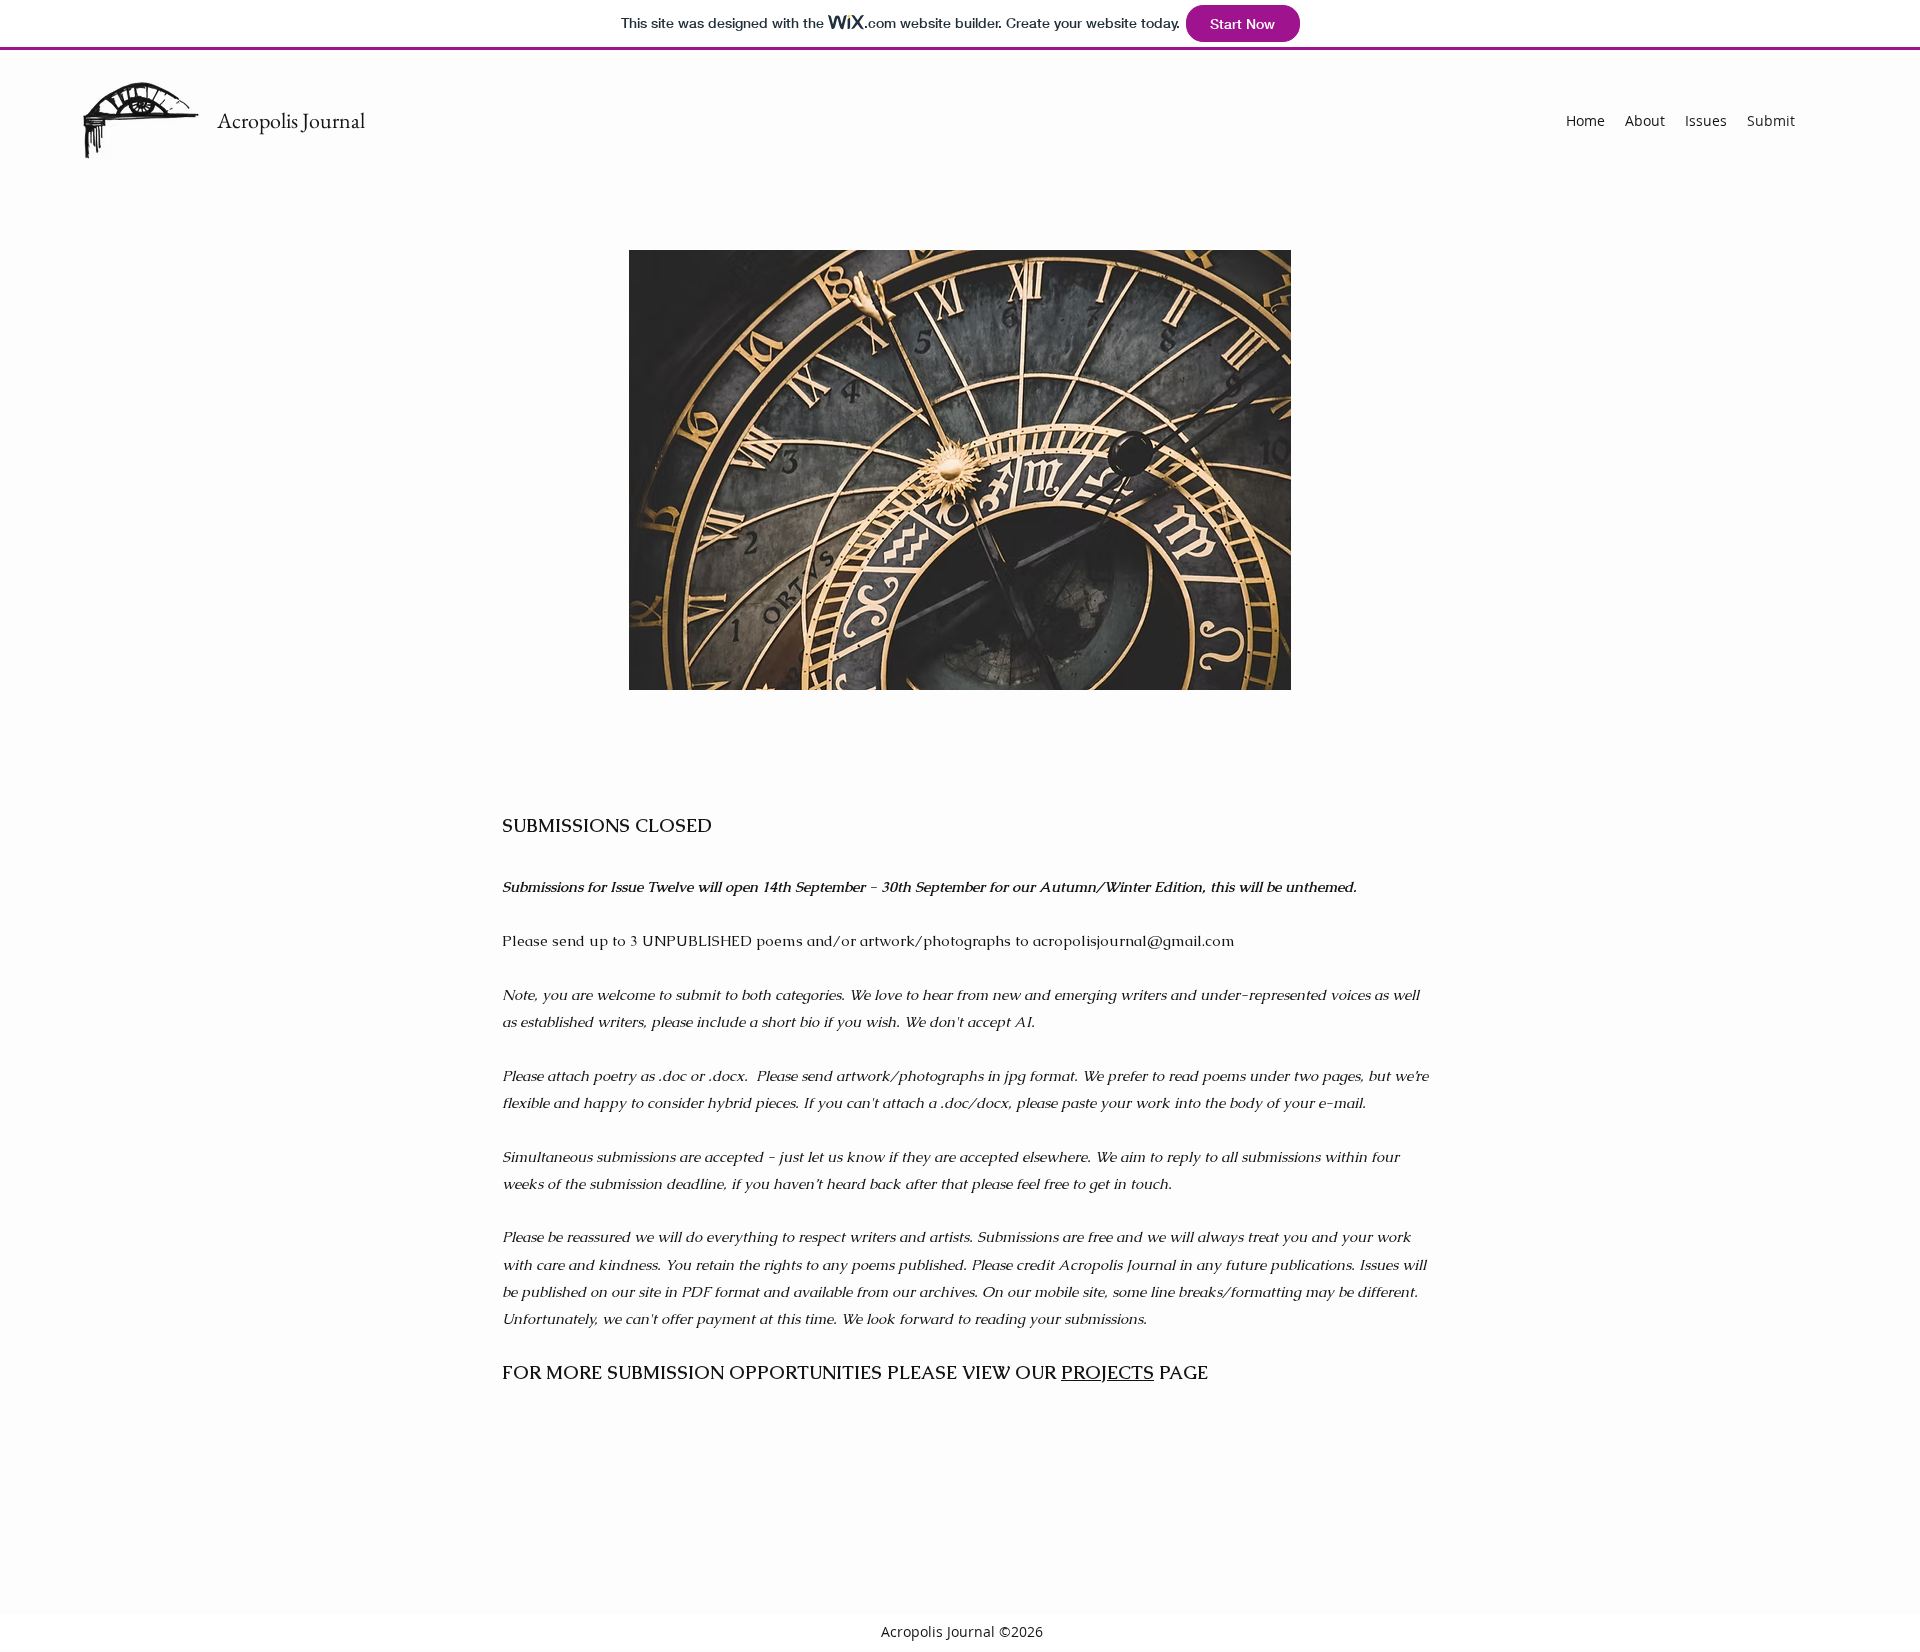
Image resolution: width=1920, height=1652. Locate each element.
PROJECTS (1107, 1372)
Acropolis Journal (291, 120)
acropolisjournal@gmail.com (1134, 940)
